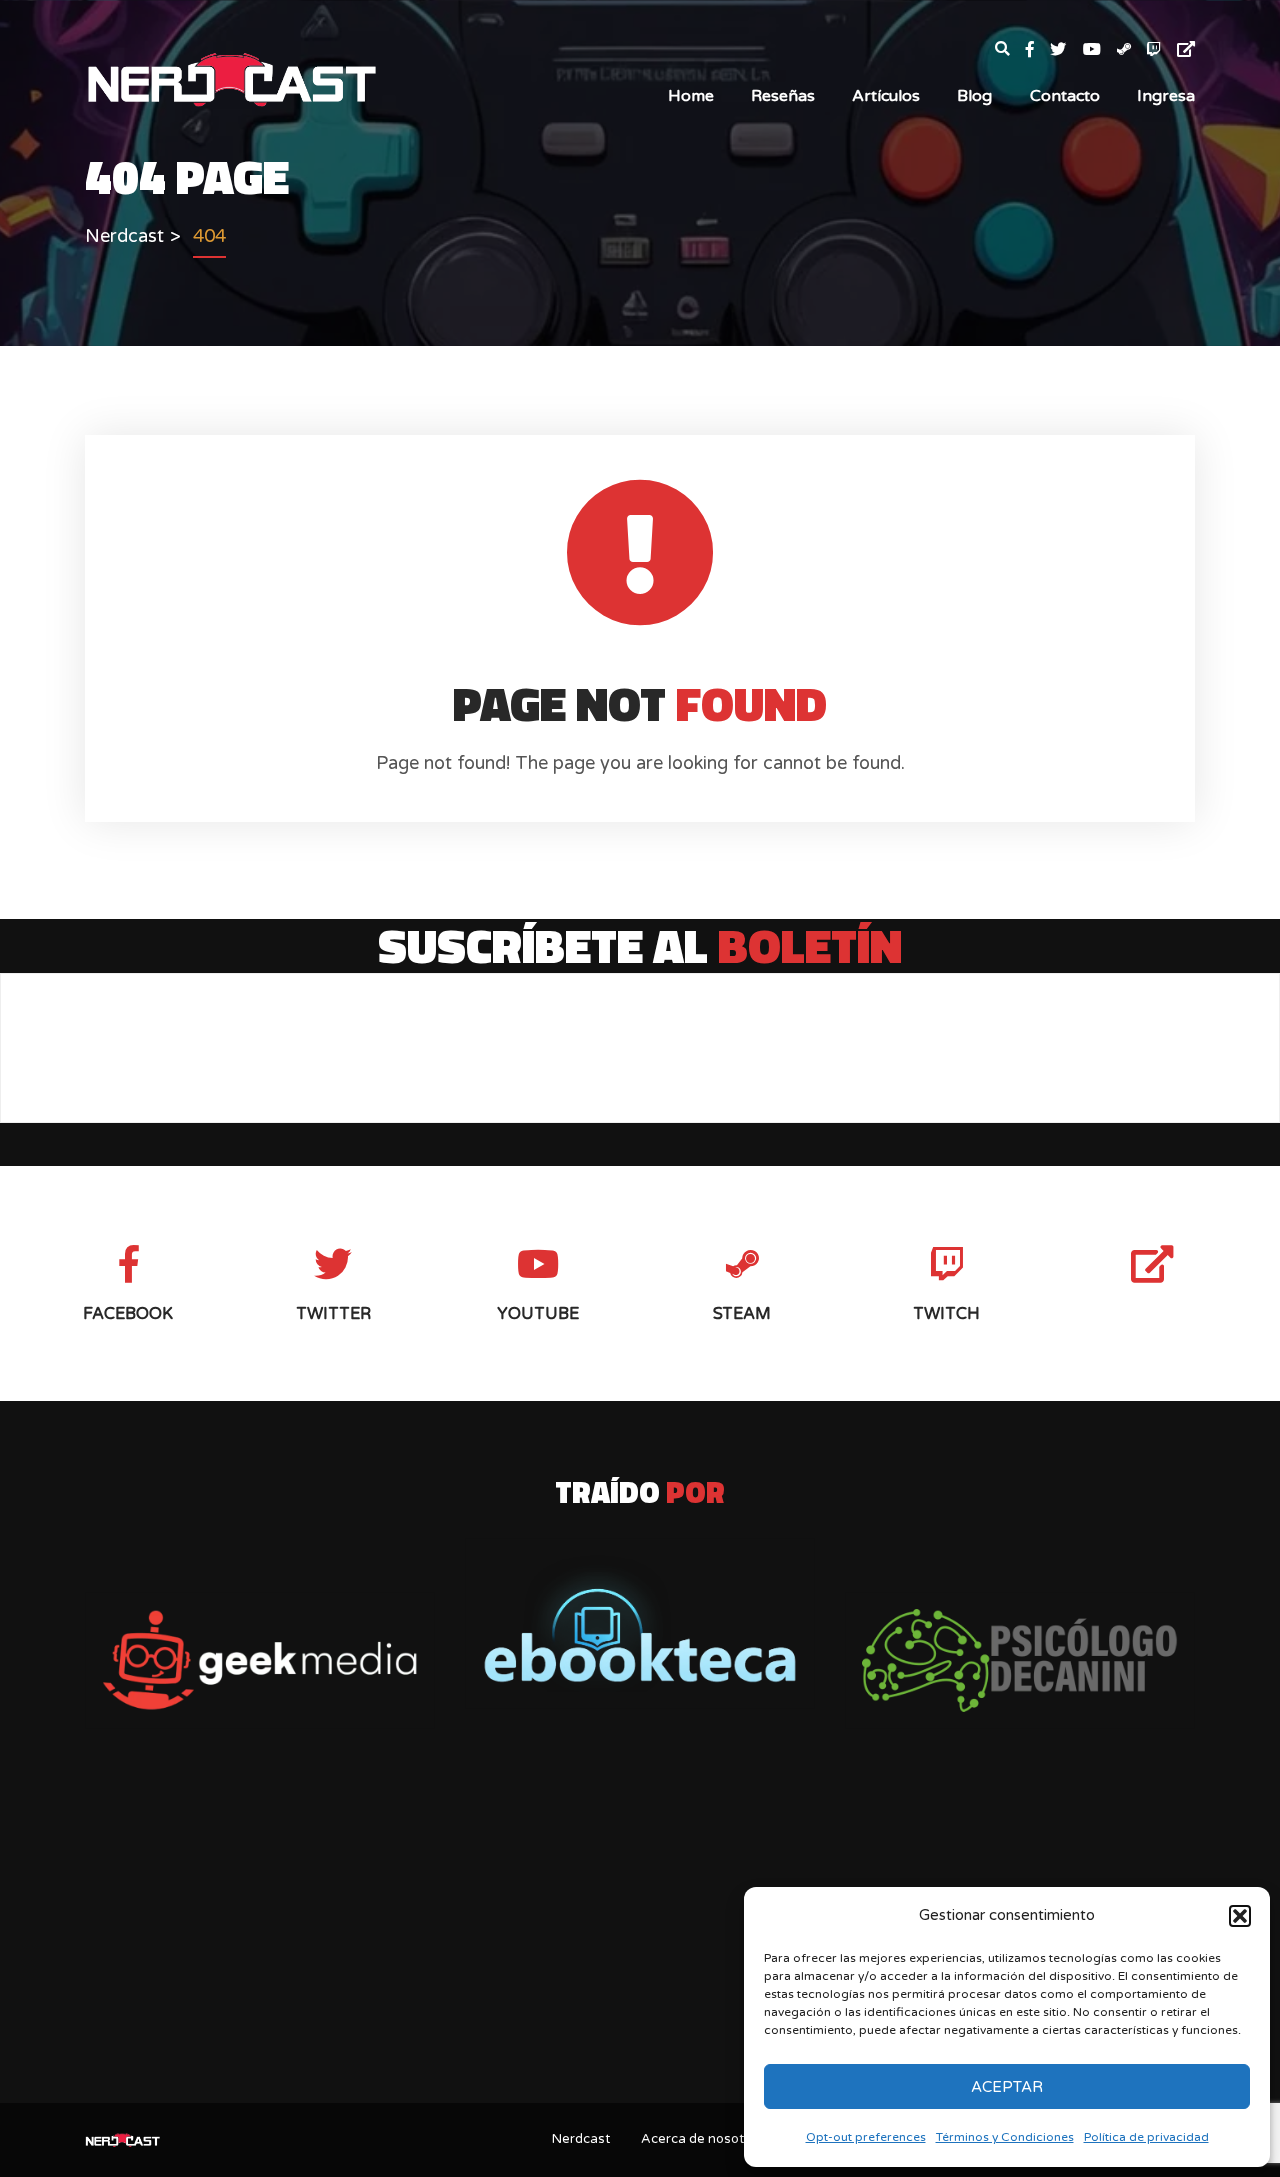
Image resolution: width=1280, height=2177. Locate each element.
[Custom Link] (1186, 50)
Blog (974, 96)
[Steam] (1132, 50)
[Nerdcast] (231, 78)
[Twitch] (1162, 50)
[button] (1240, 1916)
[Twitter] (1066, 50)
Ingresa (1166, 96)
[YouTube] (1100, 50)
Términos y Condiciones (1005, 2137)
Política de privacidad (1146, 2137)
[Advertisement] (640, 1930)
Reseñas (783, 96)
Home (691, 96)
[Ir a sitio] (260, 1660)
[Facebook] (1038, 50)
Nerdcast (581, 2139)
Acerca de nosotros (702, 2139)
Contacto (1065, 96)
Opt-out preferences (866, 2137)
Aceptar (1007, 2087)
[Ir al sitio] (640, 1623)
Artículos (886, 96)
